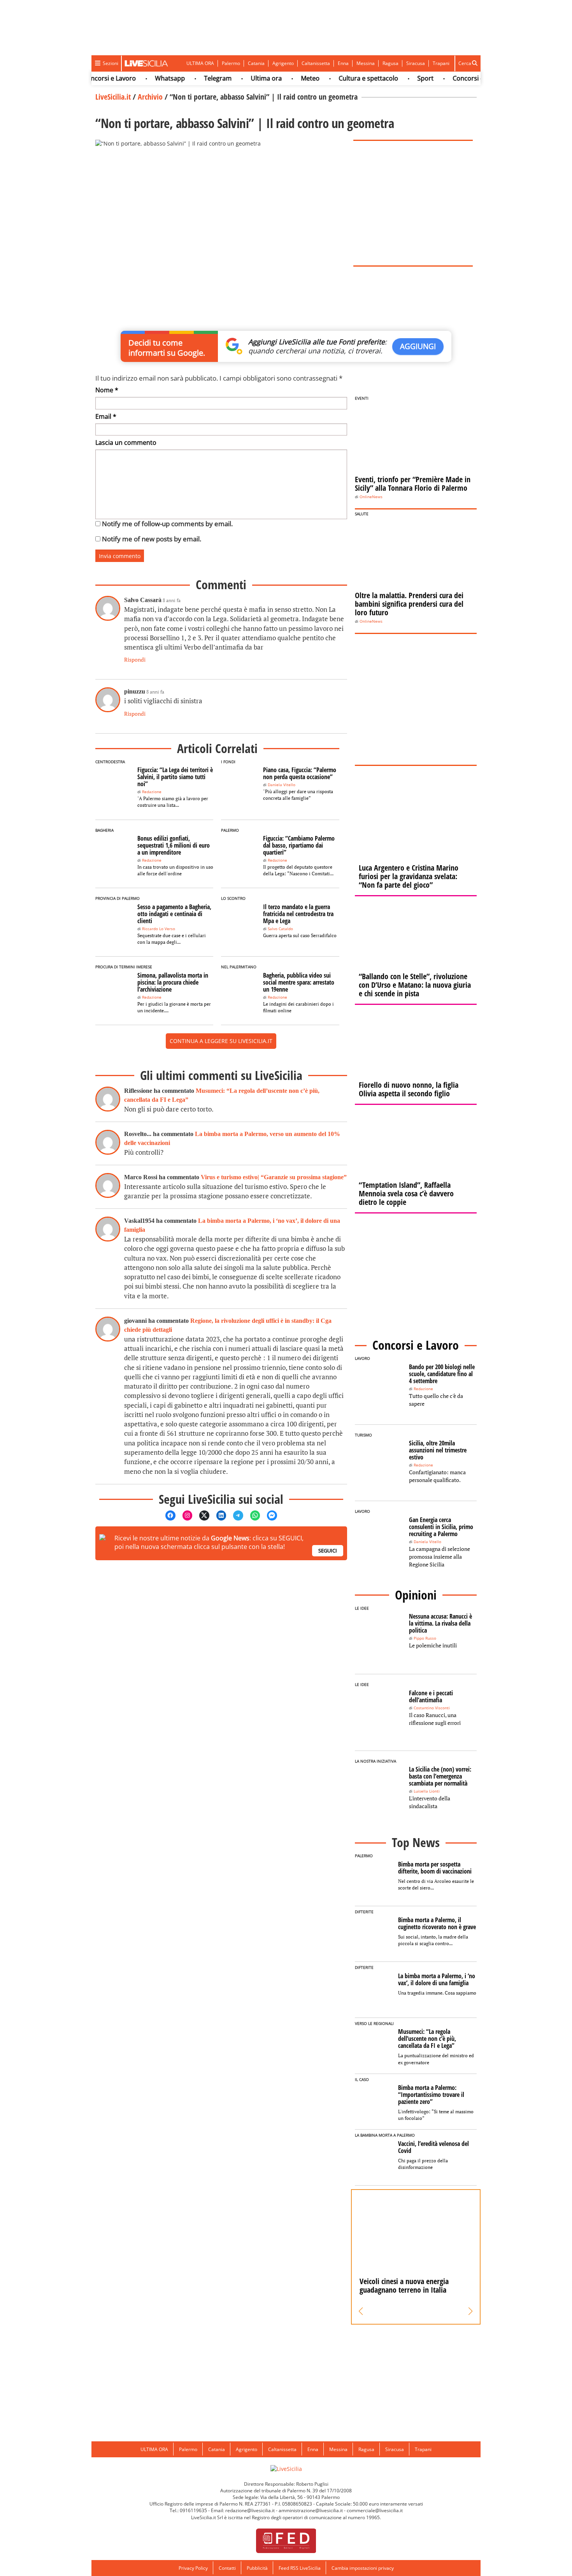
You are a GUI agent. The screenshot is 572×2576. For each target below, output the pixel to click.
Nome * (107, 390)
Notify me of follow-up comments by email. (167, 524)
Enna (343, 63)
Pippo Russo (425, 1638)
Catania (256, 63)
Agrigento (283, 63)
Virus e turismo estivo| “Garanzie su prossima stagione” (274, 1177)
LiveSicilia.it (113, 97)
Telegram (194, 78)
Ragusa (390, 63)
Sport (401, 78)
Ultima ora (242, 78)
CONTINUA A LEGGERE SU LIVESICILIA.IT (221, 1041)
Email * (106, 416)
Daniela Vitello (282, 785)
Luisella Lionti (427, 1791)
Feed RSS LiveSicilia (300, 2568)
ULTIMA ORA (200, 63)
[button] (361, 2311)
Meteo (286, 78)
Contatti (227, 2568)
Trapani (441, 63)
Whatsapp (146, 78)
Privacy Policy (193, 2568)
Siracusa (416, 63)
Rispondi (135, 659)
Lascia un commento (126, 443)
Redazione (152, 792)
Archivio (150, 97)
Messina (366, 63)
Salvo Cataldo (280, 929)
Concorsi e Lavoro (455, 78)
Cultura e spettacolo (344, 78)
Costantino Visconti (432, 1708)
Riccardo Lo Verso (159, 929)
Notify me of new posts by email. (152, 539)
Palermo (231, 63)
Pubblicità (257, 2568)
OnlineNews (371, 497)
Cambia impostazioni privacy (363, 2568)
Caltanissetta (316, 63)
